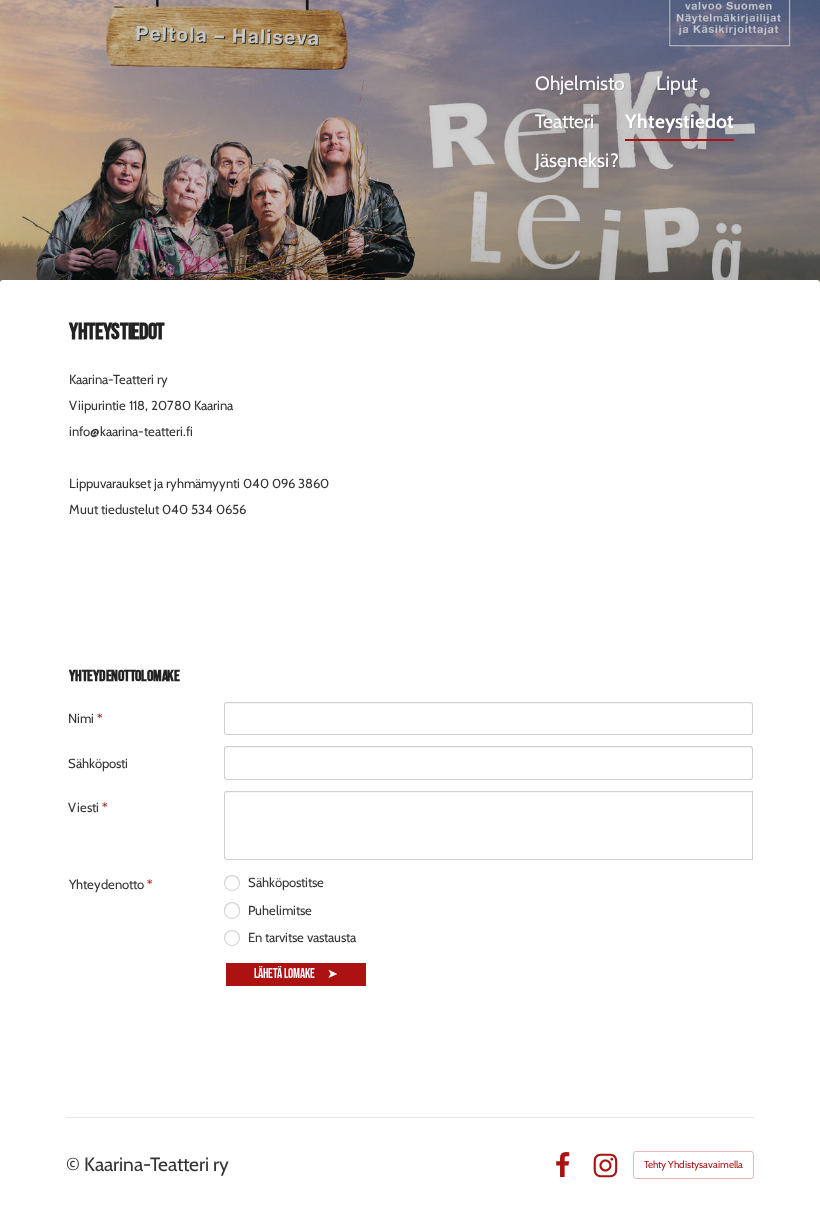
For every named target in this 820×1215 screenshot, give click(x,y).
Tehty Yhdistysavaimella (693, 1164)
